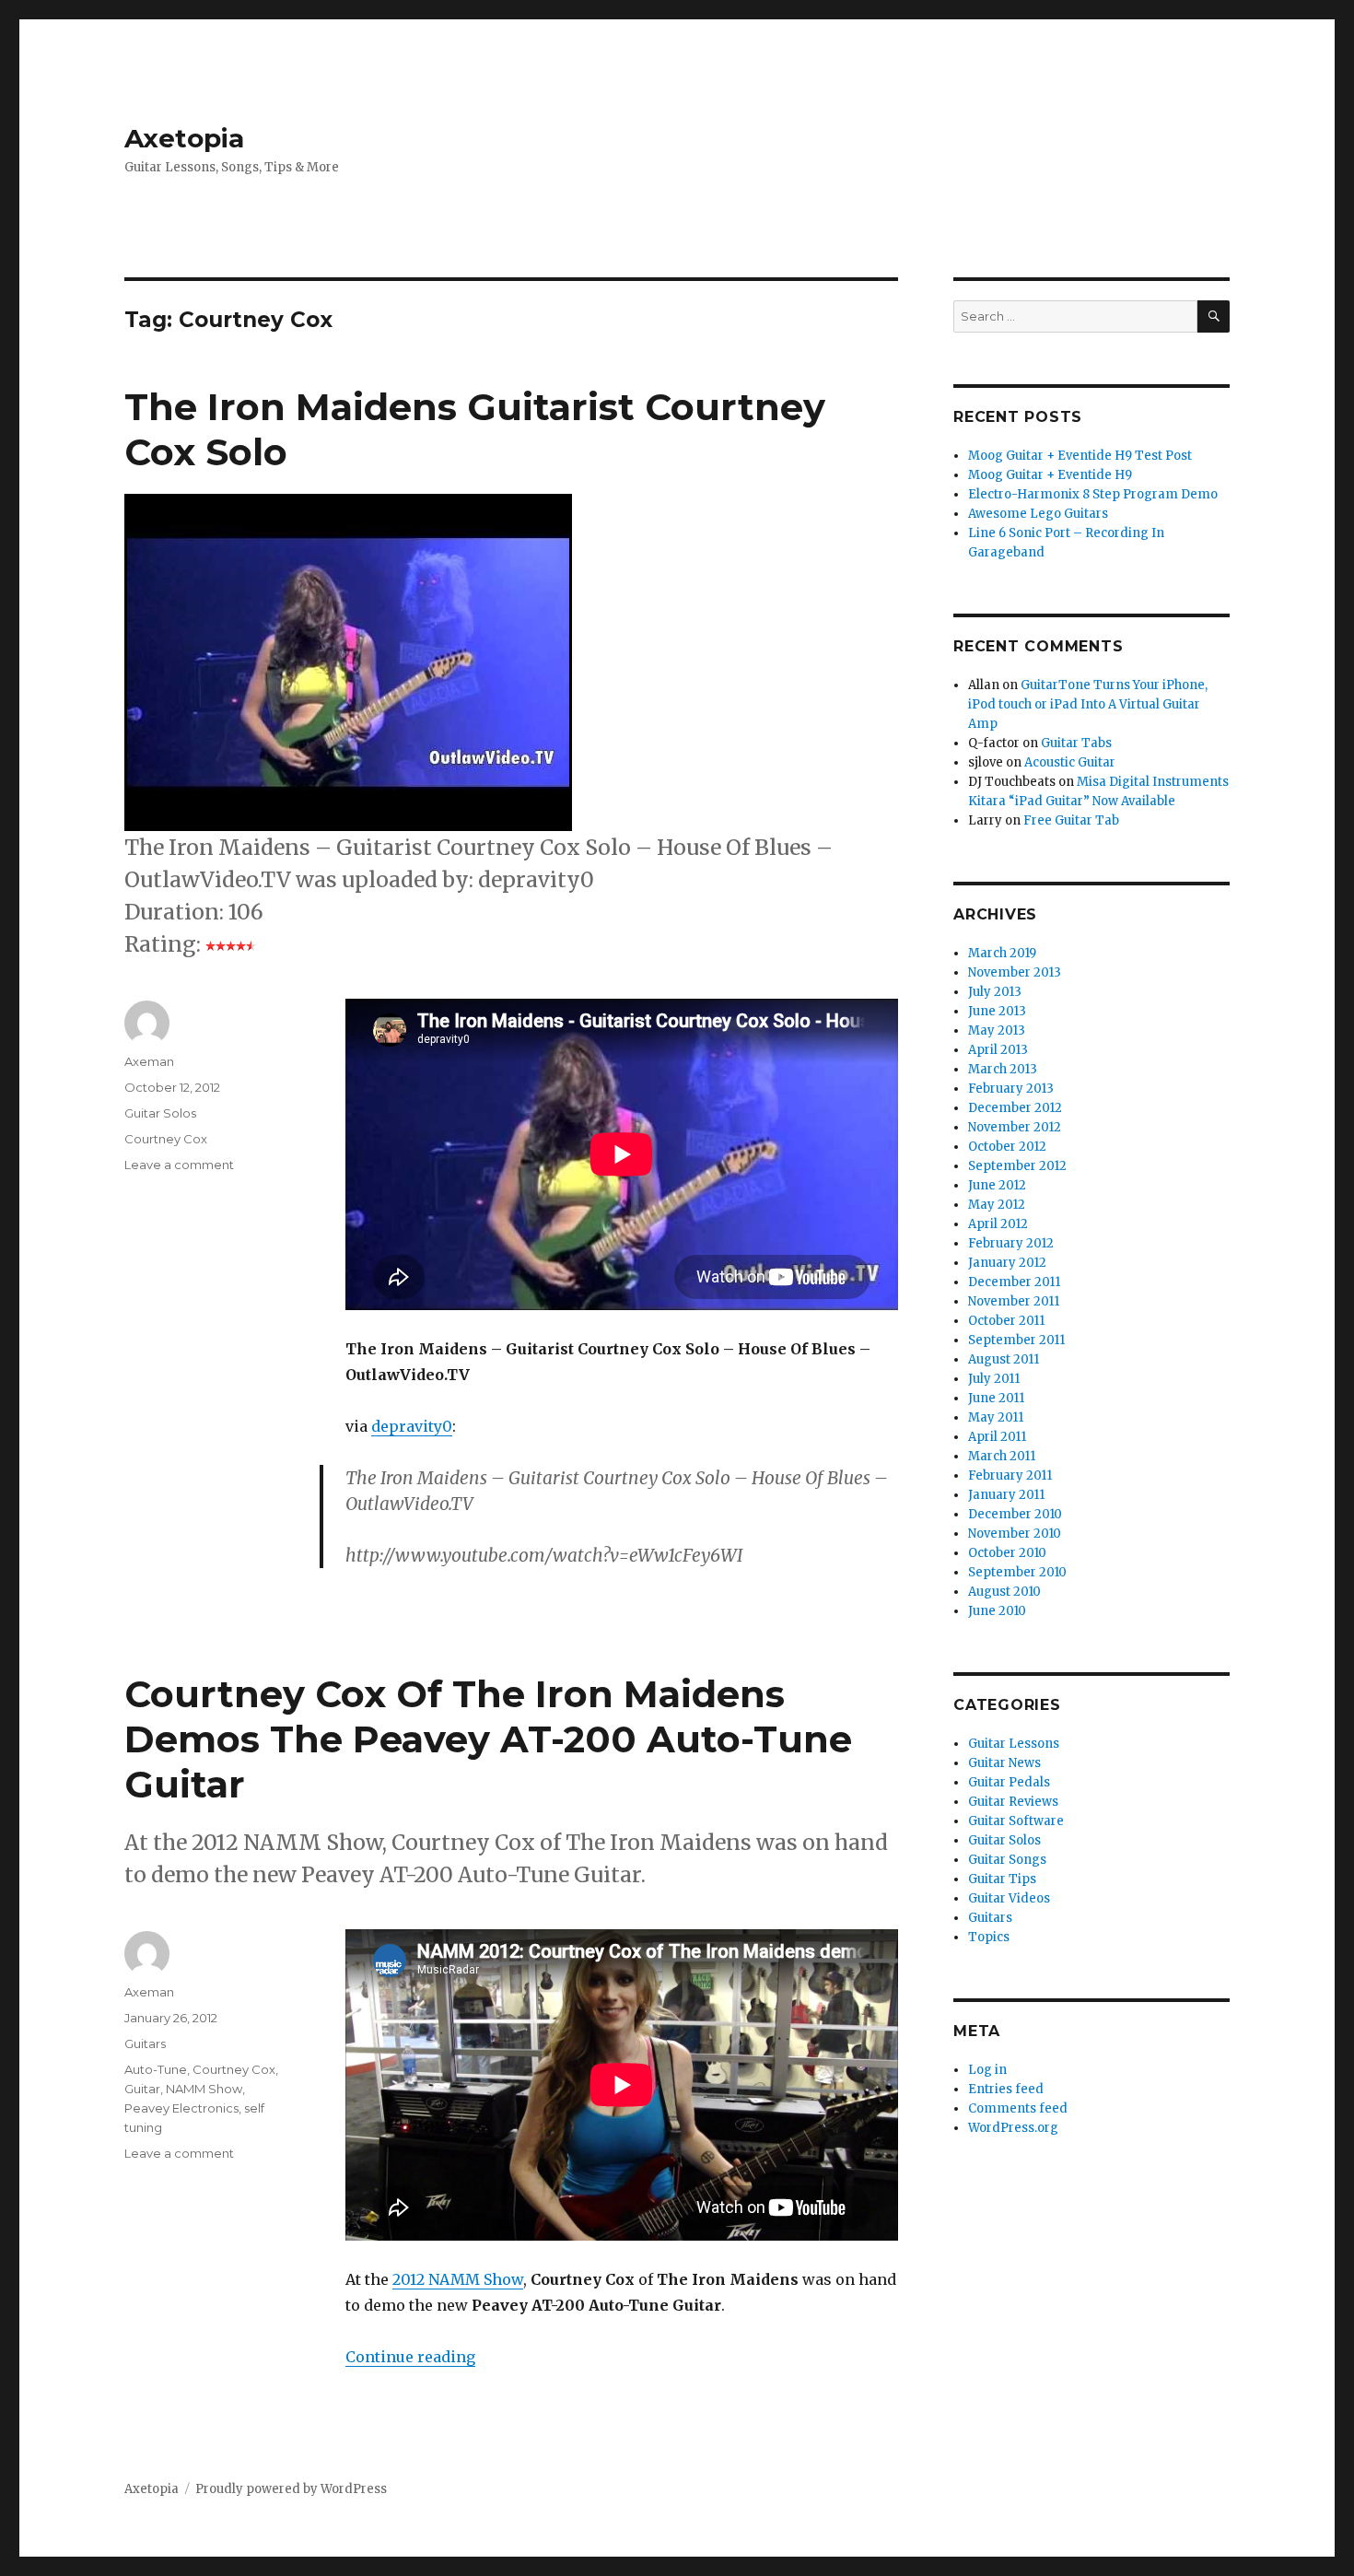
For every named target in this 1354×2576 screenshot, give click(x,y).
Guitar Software (1016, 1821)
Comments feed (1018, 2108)
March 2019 (1002, 953)
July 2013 (995, 992)
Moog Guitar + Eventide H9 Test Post (1080, 456)
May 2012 (997, 1205)
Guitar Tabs (1076, 743)
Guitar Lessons (1014, 1744)
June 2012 (997, 1185)
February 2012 (1011, 1243)
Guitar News (1004, 1763)
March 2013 (1003, 1069)
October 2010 (1007, 1553)
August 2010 (1004, 1592)
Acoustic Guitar (1070, 762)
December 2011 (1014, 1282)
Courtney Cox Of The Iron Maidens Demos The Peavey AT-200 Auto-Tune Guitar (488, 1739)
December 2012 (1015, 1108)
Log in (987, 2070)
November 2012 (1015, 1127)
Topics (989, 1937)
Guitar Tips (1002, 1879)
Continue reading (410, 2357)
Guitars (145, 2043)
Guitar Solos (160, 1113)
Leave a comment (179, 1165)
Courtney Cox (166, 1139)
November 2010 (1015, 1534)
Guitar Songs (1007, 1860)
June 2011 (996, 1398)
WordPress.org (1013, 2128)
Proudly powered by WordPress (291, 2489)
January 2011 (1006, 1495)
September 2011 (1016, 1340)
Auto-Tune (156, 2069)
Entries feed (1006, 2089)
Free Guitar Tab (1071, 820)
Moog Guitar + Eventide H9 (1050, 475)
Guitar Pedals (1009, 1782)
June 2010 (997, 1611)
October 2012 (1007, 1147)
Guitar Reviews (1013, 1802)
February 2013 (1011, 1089)
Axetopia (184, 138)
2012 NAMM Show (458, 2279)
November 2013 (1015, 972)
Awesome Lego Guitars (1038, 514)
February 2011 (1010, 1475)
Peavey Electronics (181, 2108)
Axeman (149, 1061)
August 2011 (1004, 1359)
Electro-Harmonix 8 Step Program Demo (1093, 494)
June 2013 (997, 1011)
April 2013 (998, 1050)
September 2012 (1017, 1166)
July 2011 (994, 1379)
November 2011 (1014, 1301)
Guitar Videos (1009, 1898)
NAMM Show (204, 2089)
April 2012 (998, 1224)
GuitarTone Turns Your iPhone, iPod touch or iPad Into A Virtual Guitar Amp (1088, 704)
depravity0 (412, 1426)
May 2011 (996, 1417)
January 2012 (1007, 1263)
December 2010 (1015, 1514)
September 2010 (1017, 1572)
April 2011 (997, 1437)
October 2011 (1006, 1321)
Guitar (142, 2089)
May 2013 (997, 1030)
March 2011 (1002, 1456)
